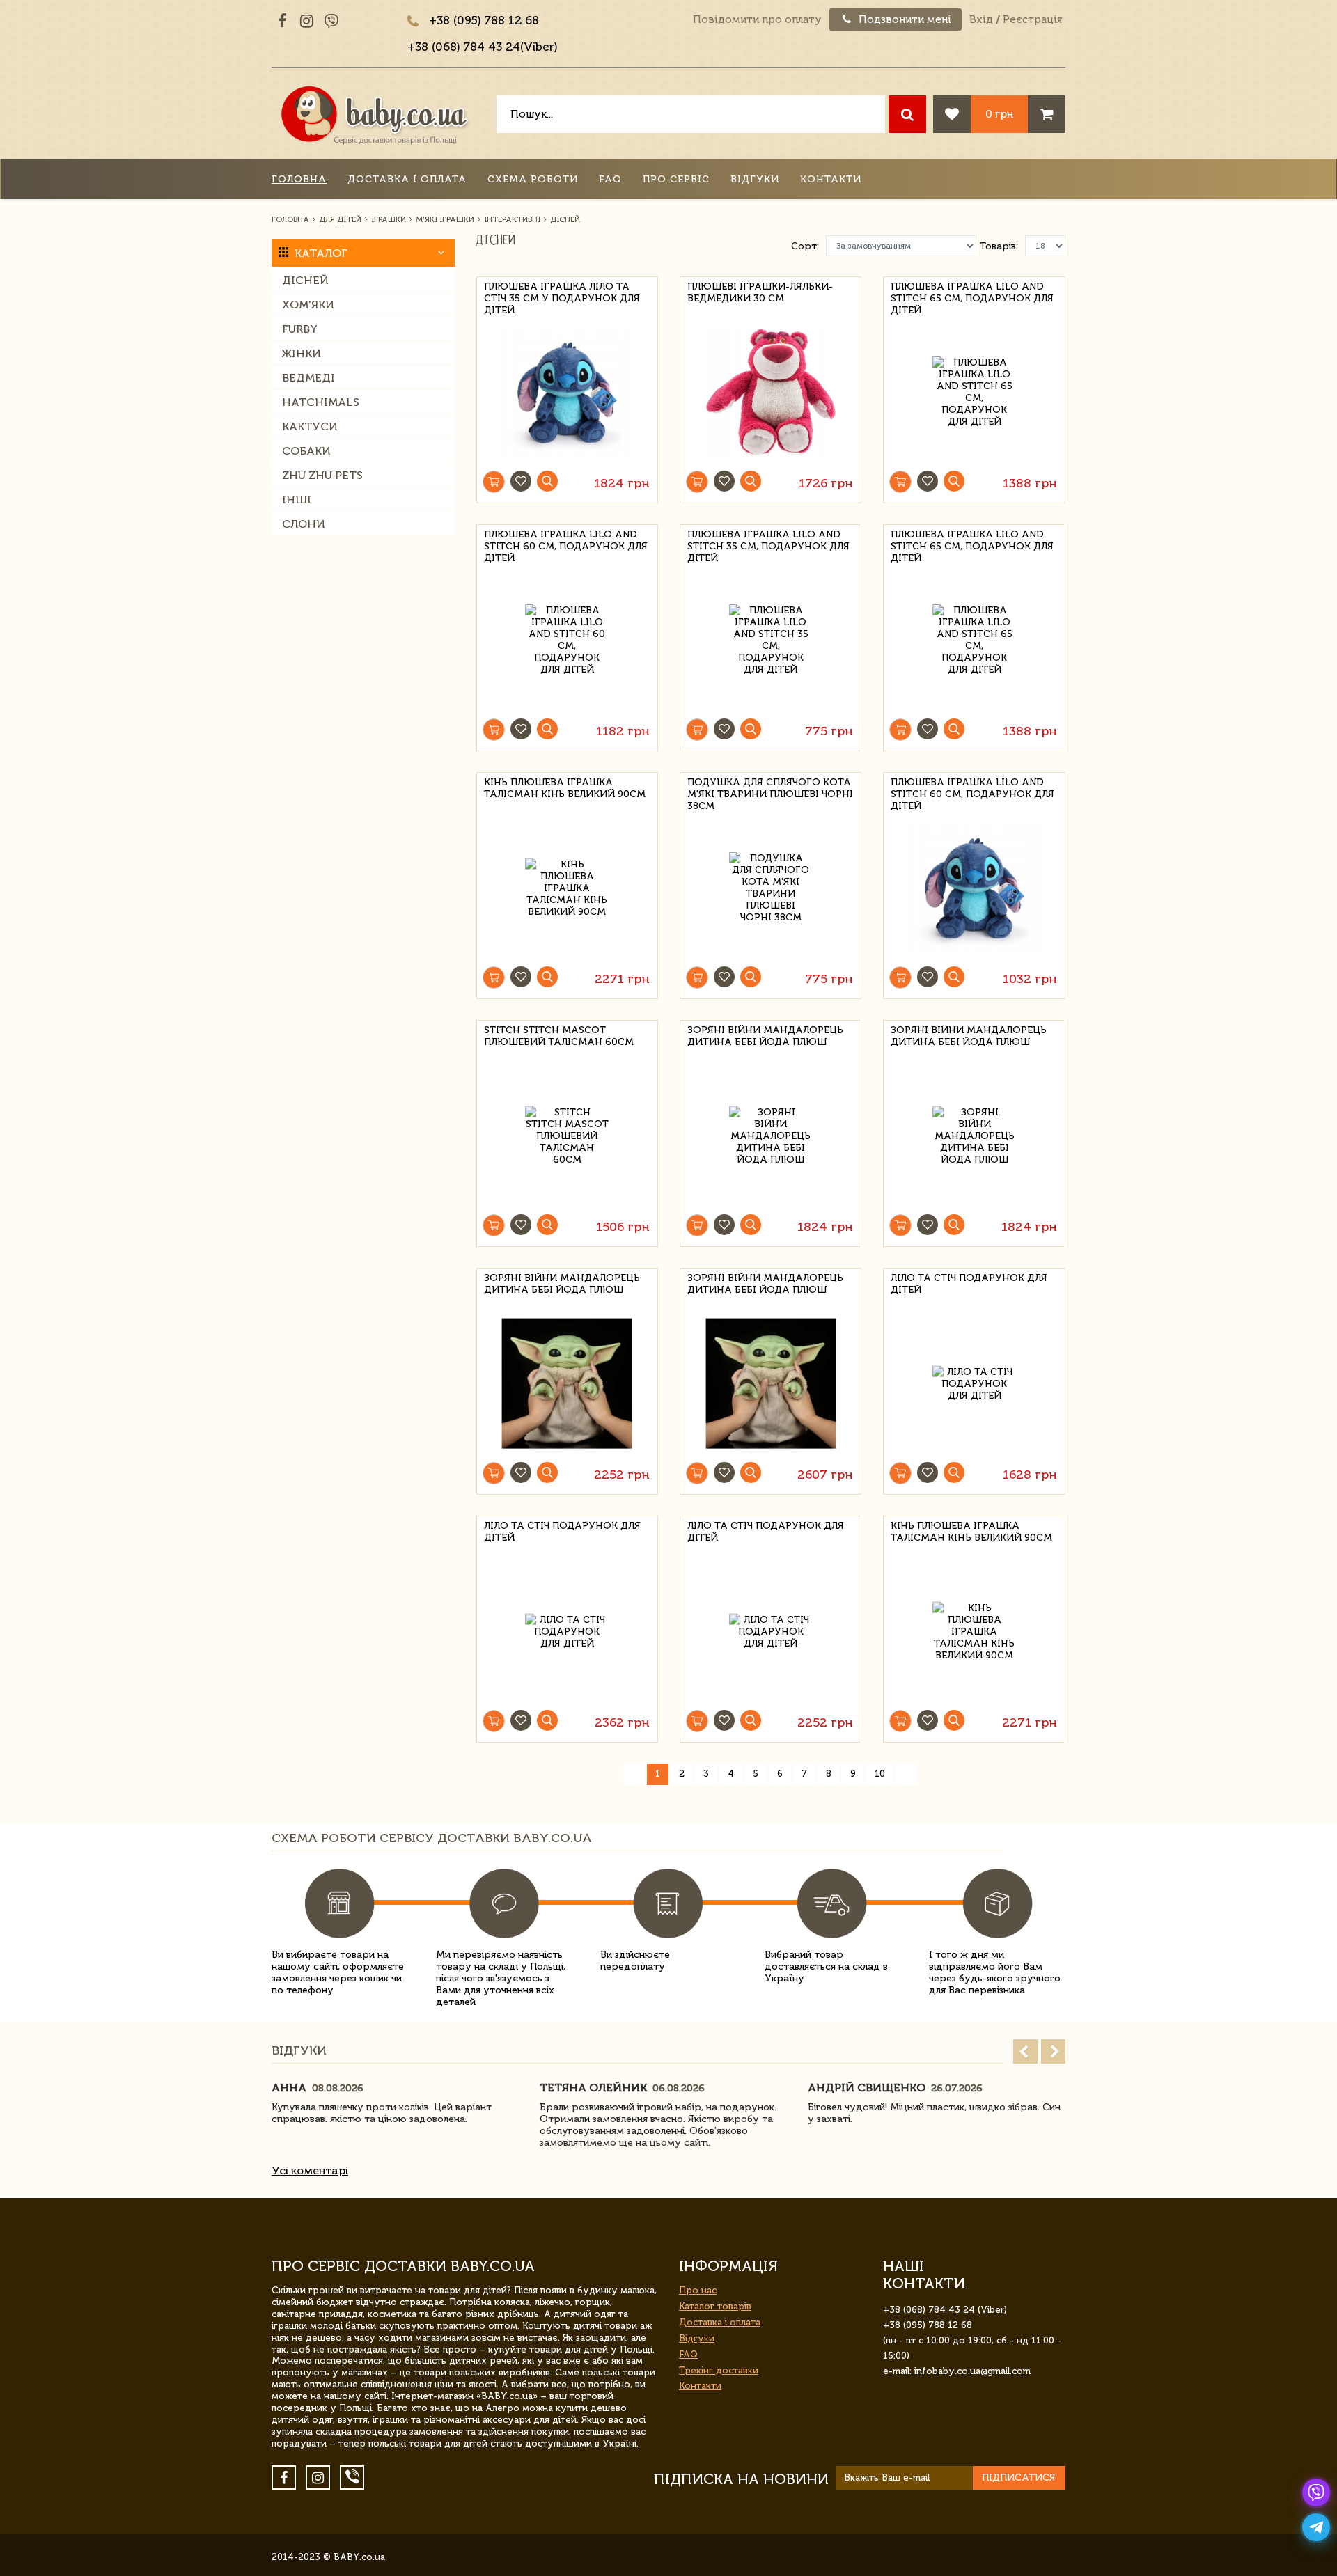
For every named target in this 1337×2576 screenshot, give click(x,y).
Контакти (831, 179)
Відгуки (755, 179)
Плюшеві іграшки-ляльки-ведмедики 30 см (760, 292)
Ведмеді (308, 378)
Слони (304, 524)
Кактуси (310, 426)
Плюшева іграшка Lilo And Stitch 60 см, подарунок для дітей (566, 544)
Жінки (302, 353)
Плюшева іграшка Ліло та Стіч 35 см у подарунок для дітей (562, 296)
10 (880, 1774)
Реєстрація (1032, 19)
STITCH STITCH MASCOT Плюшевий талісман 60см (559, 1036)
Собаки (306, 451)
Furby (300, 329)
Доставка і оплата (407, 179)
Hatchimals (321, 402)
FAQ (610, 179)
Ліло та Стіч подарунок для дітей (969, 1284)
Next (1053, 2051)
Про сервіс (676, 179)
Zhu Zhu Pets (322, 475)
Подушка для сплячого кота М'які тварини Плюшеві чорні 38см (770, 792)
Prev (1025, 2051)
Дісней (305, 280)
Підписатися (1019, 2477)
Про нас (698, 2290)
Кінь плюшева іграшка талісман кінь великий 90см (565, 788)
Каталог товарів (715, 2306)
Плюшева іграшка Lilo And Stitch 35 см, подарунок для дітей (768, 544)
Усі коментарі (310, 2170)
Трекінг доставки (719, 2370)
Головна (299, 179)
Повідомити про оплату (757, 19)
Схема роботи (533, 179)
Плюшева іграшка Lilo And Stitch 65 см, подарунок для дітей (972, 296)
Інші (297, 500)
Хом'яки (308, 305)
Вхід (981, 19)
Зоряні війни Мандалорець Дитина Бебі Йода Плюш (765, 1036)
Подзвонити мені (904, 19)
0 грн (999, 114)
